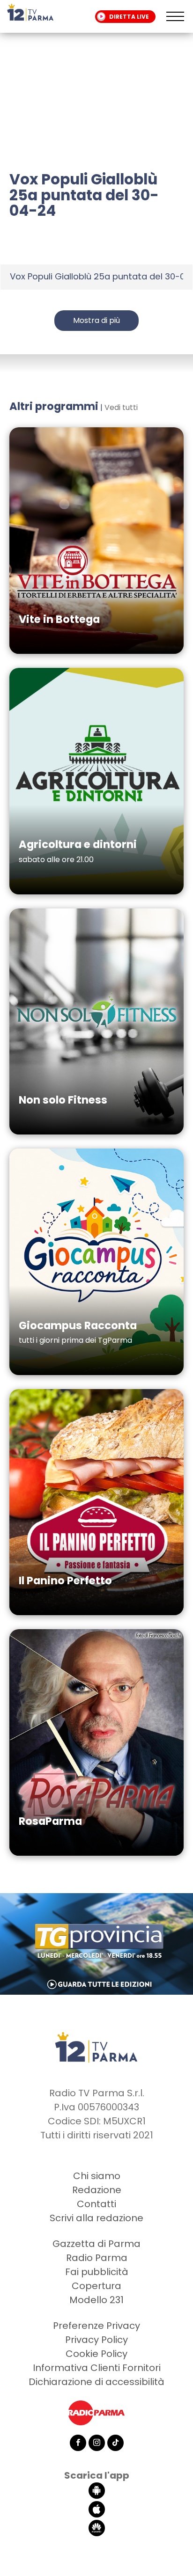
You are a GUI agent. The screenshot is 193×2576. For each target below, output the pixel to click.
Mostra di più (96, 320)
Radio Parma (97, 2258)
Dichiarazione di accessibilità (96, 2382)
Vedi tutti (121, 407)
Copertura (96, 2286)
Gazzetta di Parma (96, 2244)
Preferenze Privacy (96, 2326)
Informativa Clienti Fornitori (97, 2368)
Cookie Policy (96, 2354)
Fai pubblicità (97, 2272)
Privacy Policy (96, 2340)
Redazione (97, 2190)
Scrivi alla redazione (96, 2218)
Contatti (96, 2204)
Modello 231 (96, 2300)
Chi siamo (97, 2176)
